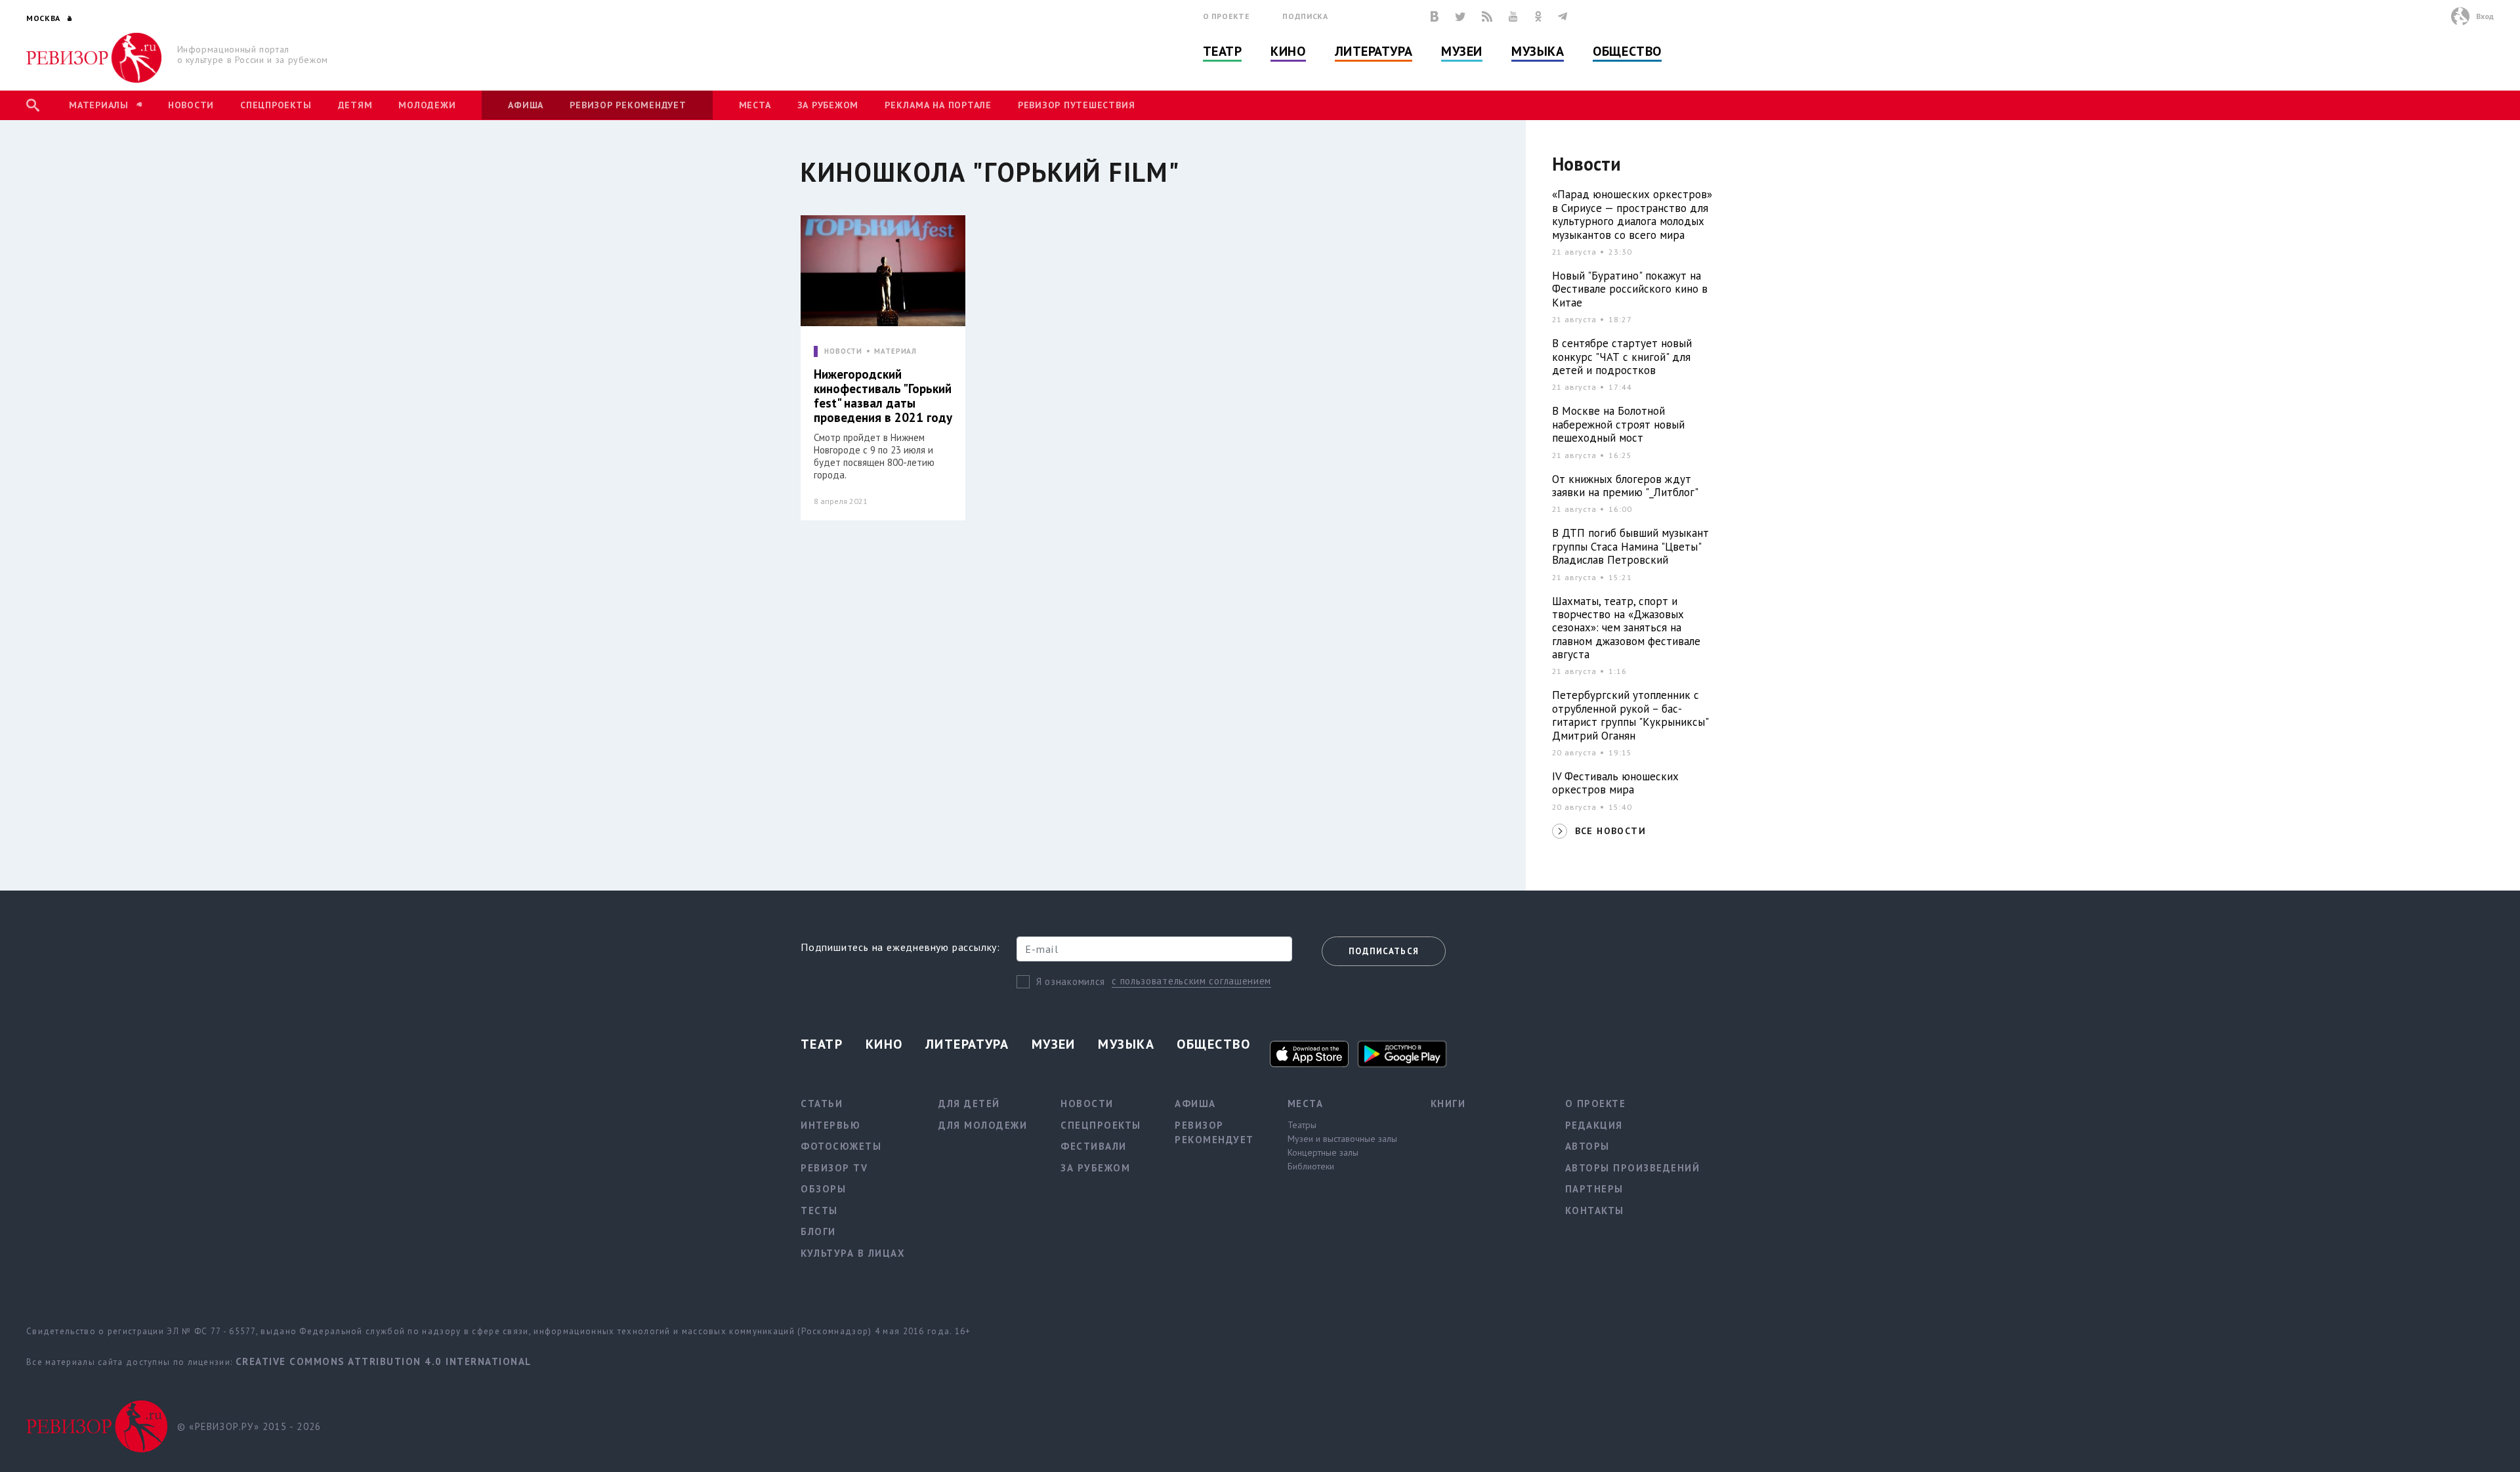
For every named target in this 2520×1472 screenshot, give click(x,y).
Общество (1627, 51)
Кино (1288, 51)
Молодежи (427, 105)
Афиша (526, 105)
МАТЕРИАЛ (895, 351)
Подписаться (1384, 951)
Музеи (1462, 51)
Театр (1223, 51)
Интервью (830, 1125)
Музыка (1538, 51)
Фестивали (1094, 1146)
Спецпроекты (276, 105)
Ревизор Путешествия (1076, 105)
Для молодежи (983, 1125)
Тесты (819, 1210)
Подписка (1305, 16)
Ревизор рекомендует (628, 105)
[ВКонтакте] (1435, 16)
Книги (1448, 1104)
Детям (355, 105)
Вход (2485, 16)
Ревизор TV (834, 1168)
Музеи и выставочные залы (1342, 1139)
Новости (191, 105)
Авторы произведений (1633, 1168)
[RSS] (1487, 16)
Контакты (1595, 1210)
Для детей (969, 1104)
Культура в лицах (853, 1253)
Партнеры (1594, 1189)
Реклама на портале (938, 105)
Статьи (822, 1104)
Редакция (1594, 1125)
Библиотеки (1311, 1166)
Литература (1374, 51)
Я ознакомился (1071, 981)
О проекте (1227, 16)
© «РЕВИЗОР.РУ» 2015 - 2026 (249, 1426)
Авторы (1587, 1146)
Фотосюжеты (841, 1146)
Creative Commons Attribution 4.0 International (384, 1361)
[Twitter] (1460, 16)
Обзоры (823, 1189)
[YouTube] (1513, 16)
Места (755, 105)
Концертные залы (1323, 1152)
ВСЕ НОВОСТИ (1610, 831)
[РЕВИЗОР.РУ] (94, 58)
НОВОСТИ (843, 351)
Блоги (818, 1231)
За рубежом (828, 105)
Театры (1302, 1125)
